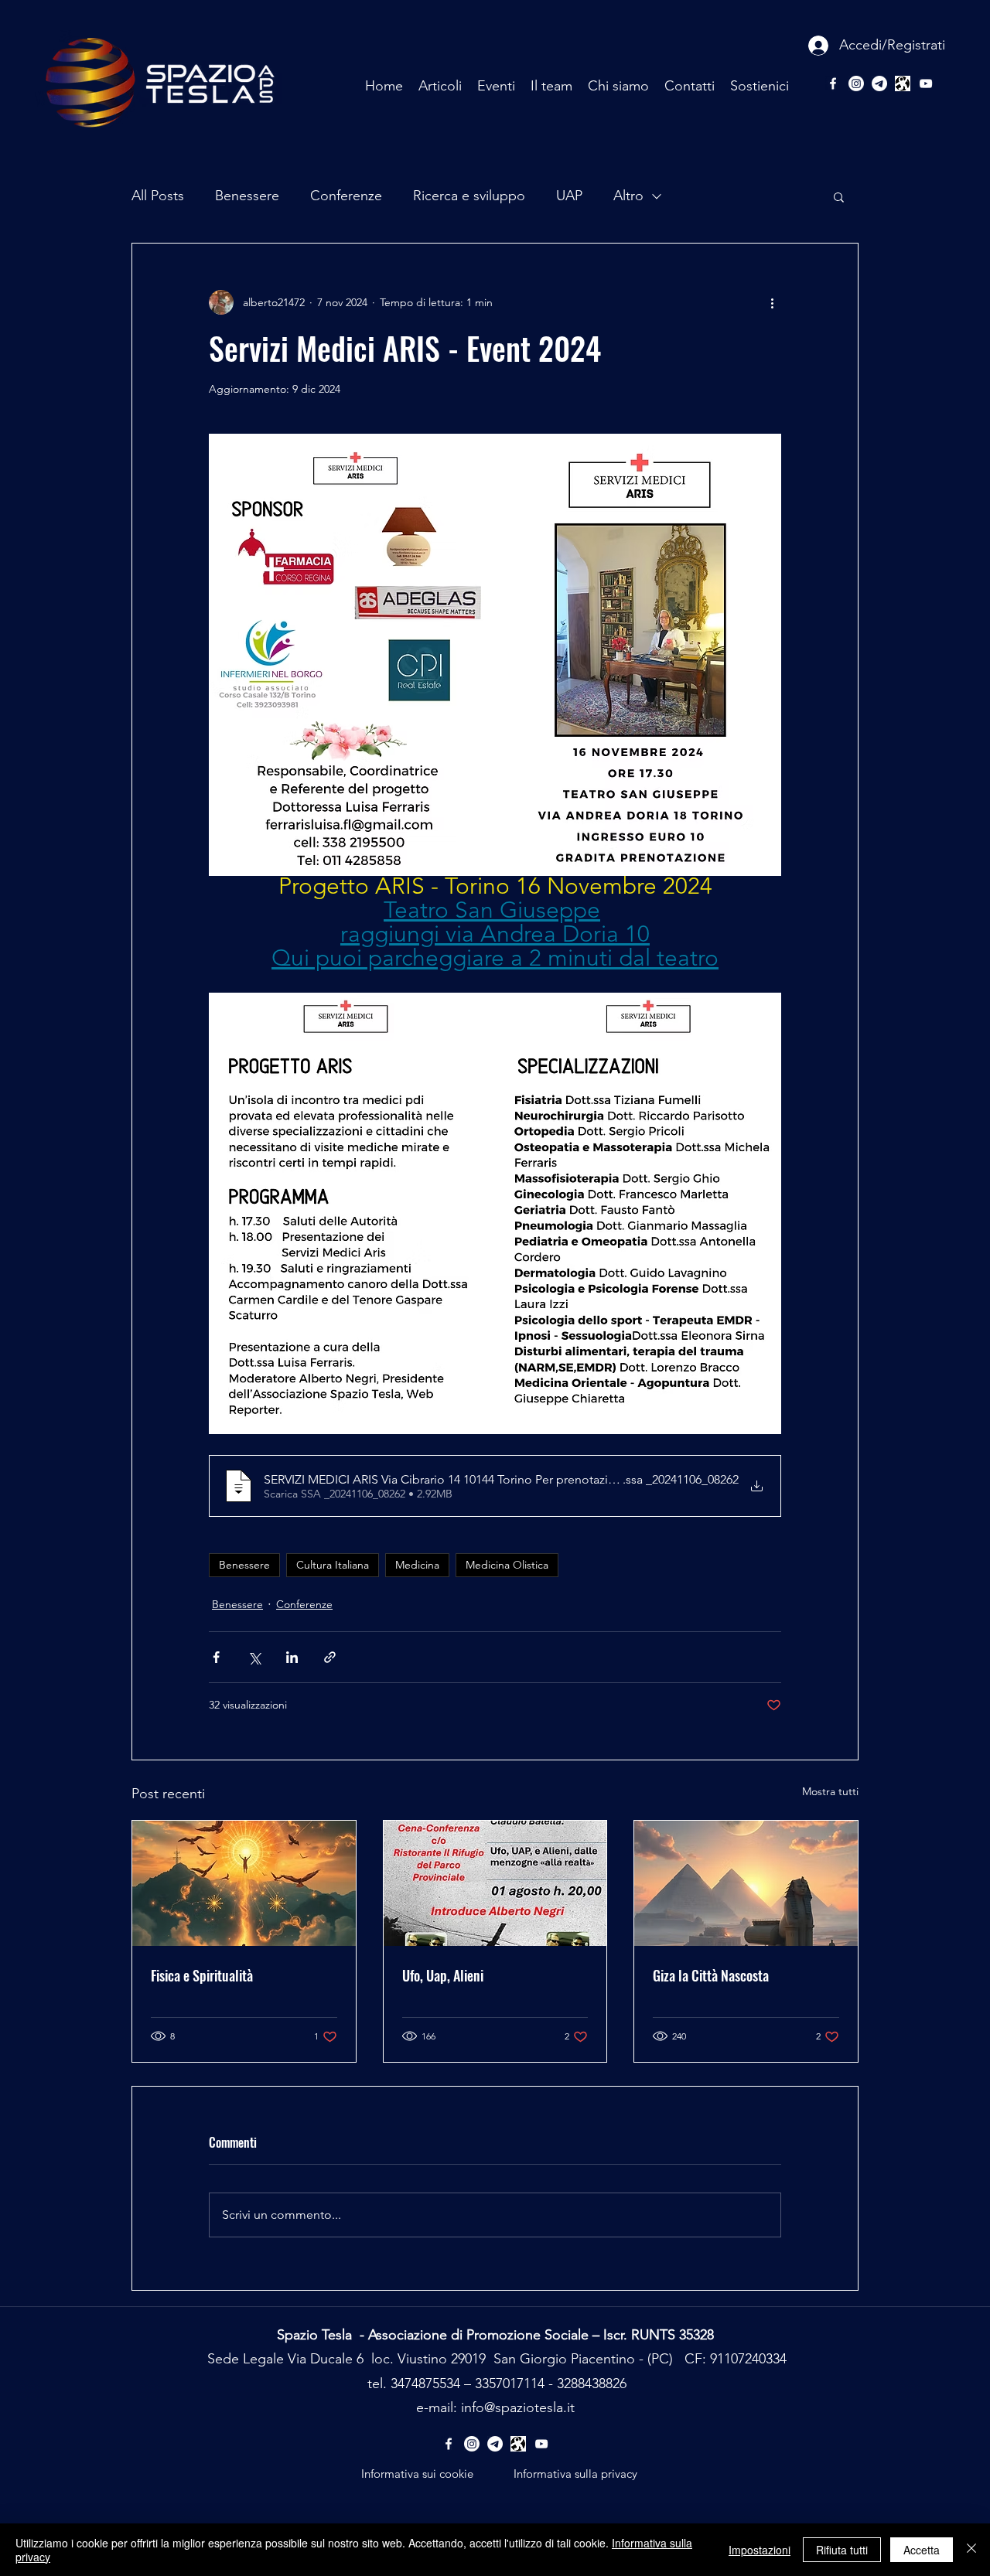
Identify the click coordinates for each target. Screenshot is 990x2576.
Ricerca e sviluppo (469, 196)
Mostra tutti (830, 1791)
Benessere (247, 196)
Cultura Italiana (333, 1565)
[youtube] (926, 83)
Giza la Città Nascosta (711, 1975)
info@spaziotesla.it (518, 2407)
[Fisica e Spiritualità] (244, 1883)
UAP (569, 196)
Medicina (417, 1565)
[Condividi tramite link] (330, 1657)
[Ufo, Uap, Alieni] (495, 1883)
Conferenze (346, 196)
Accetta (922, 2550)
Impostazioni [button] (760, 2550)
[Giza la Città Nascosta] (746, 1883)
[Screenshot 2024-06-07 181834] (903, 83)
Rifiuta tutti (842, 2550)
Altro (628, 196)
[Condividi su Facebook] (216, 1657)
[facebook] (833, 83)
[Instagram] (856, 83)
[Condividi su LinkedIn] (292, 1657)
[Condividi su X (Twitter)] (254, 1657)
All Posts (158, 196)
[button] (839, 196)
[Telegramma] (879, 83)
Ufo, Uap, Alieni (443, 1975)
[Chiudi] (971, 2550)
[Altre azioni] (772, 302)
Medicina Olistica (507, 1565)
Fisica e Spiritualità (202, 1975)
